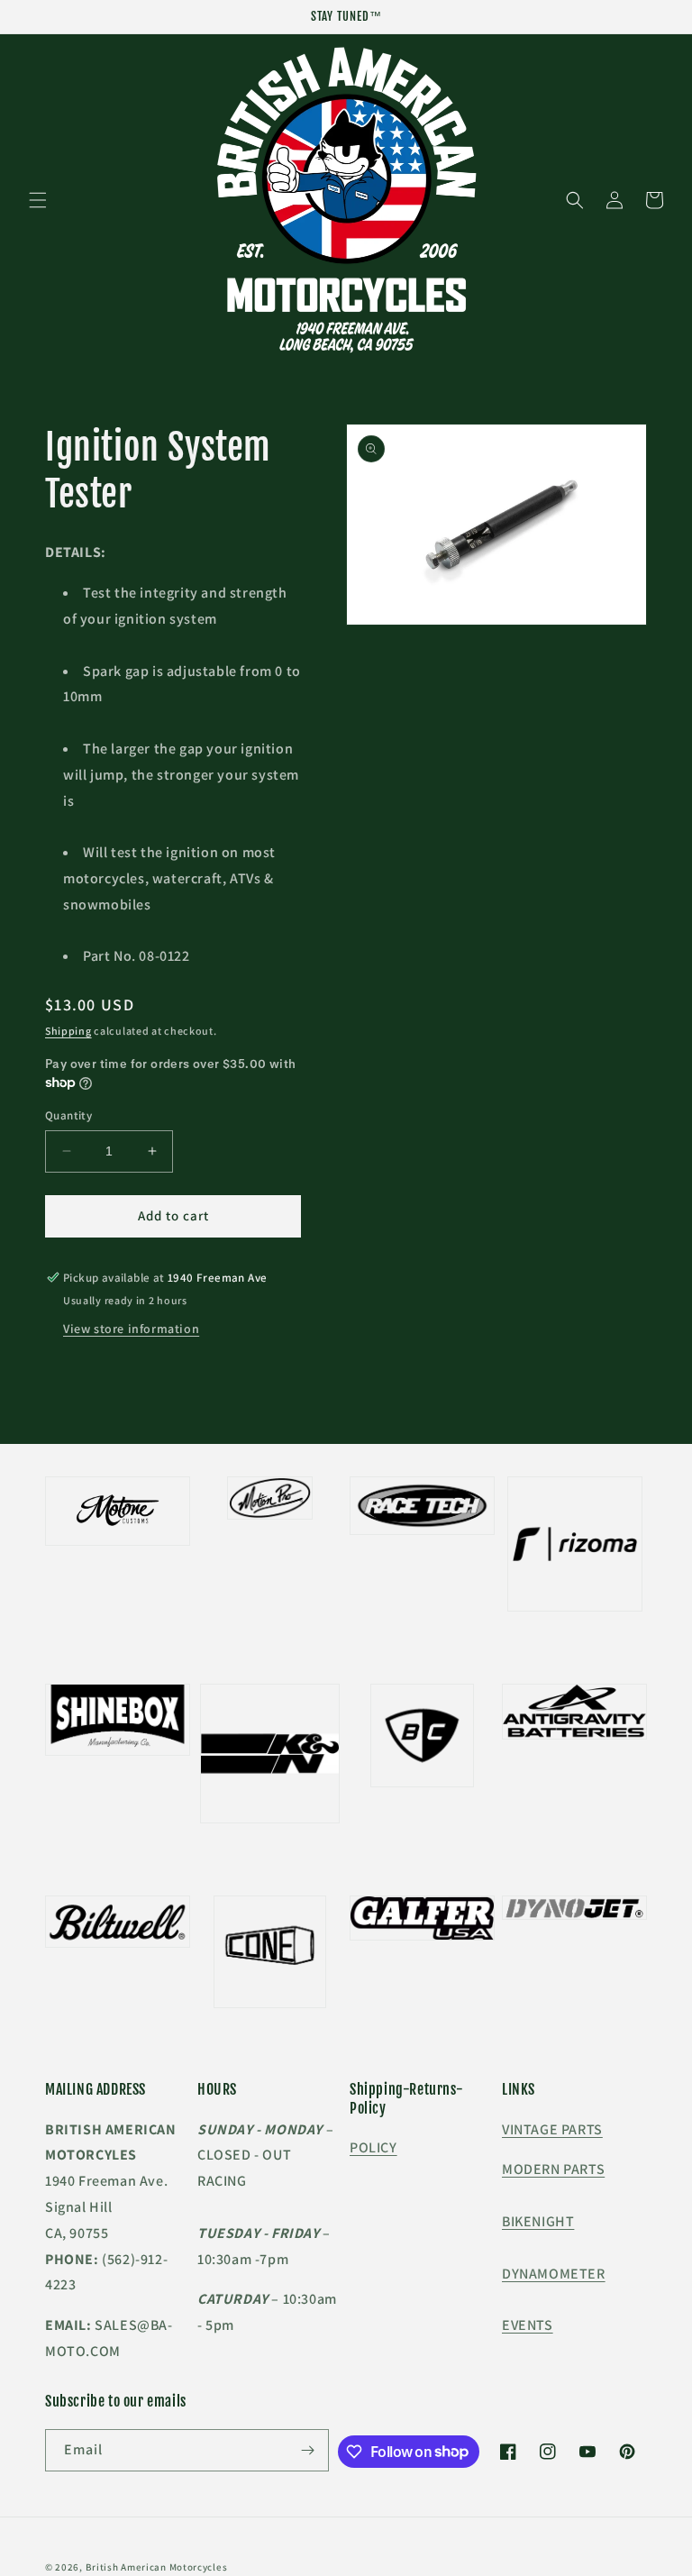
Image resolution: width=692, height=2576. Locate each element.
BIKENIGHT (538, 2221)
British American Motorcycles (157, 2567)
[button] (38, 200)
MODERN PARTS (553, 2169)
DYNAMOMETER (554, 2274)
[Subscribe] (308, 2450)
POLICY (373, 2147)
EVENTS (528, 2325)
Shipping (68, 1031)
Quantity (68, 1115)
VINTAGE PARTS (552, 2129)
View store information (131, 1329)
